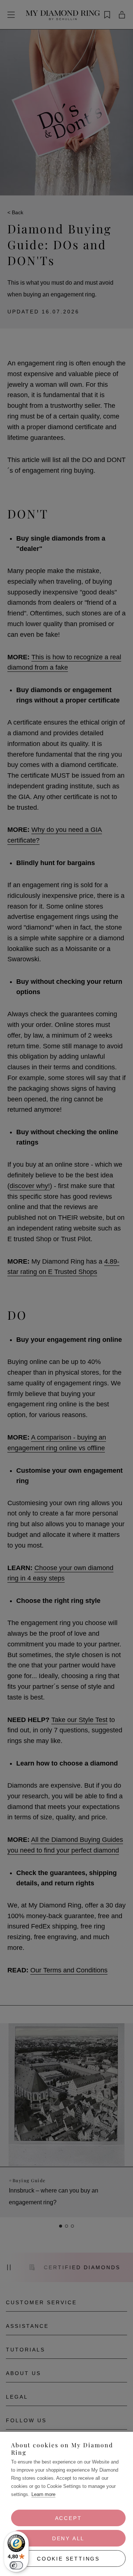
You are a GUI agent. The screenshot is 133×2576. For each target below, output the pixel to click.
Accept (69, 2518)
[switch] (16, 2565)
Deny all (68, 2538)
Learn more (43, 2494)
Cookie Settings (68, 2559)
